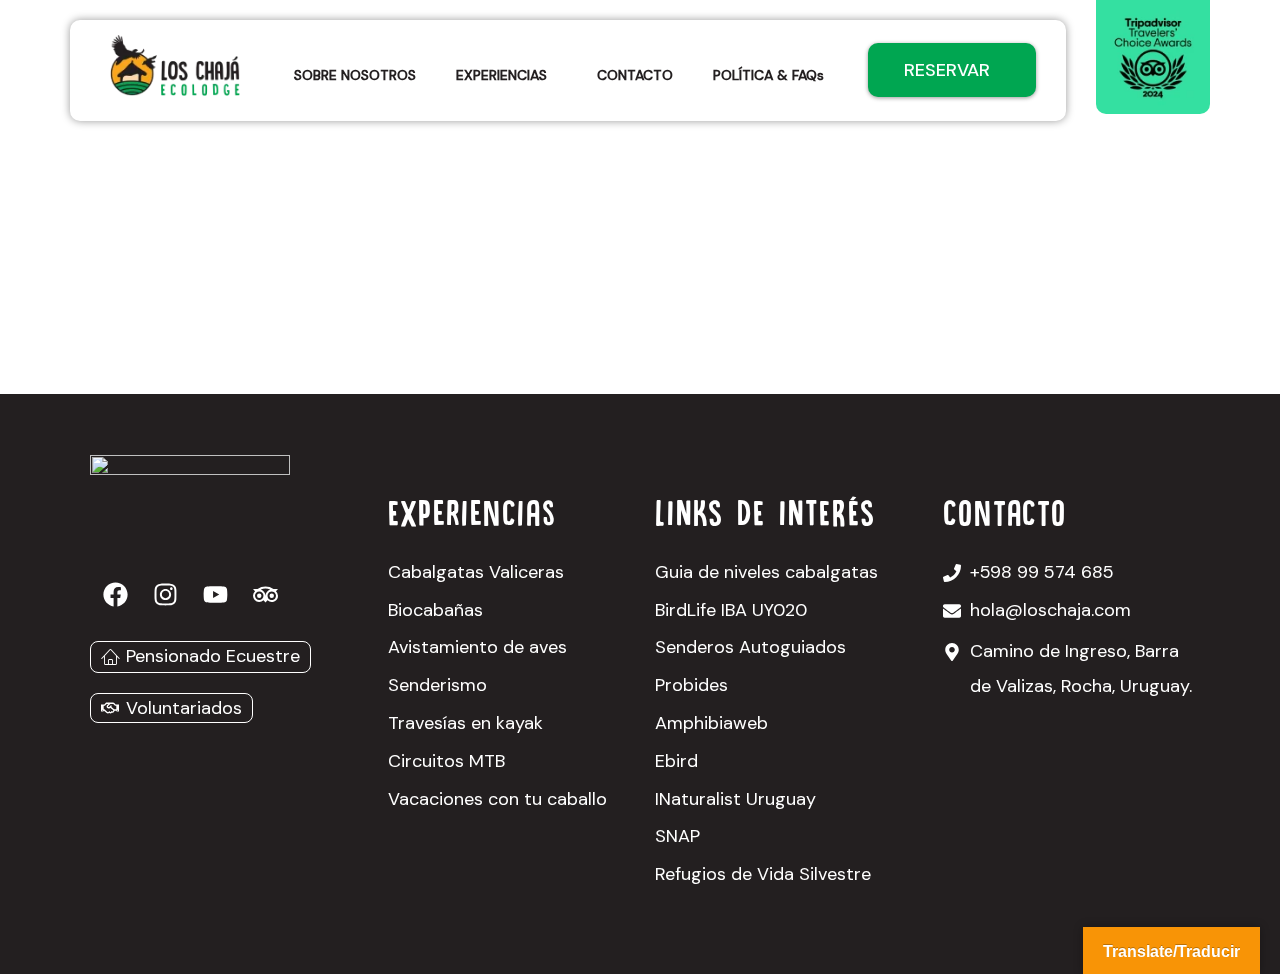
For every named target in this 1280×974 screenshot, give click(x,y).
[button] (506, 75)
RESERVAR (947, 70)
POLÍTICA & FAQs (768, 75)
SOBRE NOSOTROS (355, 75)
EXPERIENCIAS (501, 75)
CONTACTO (635, 75)
